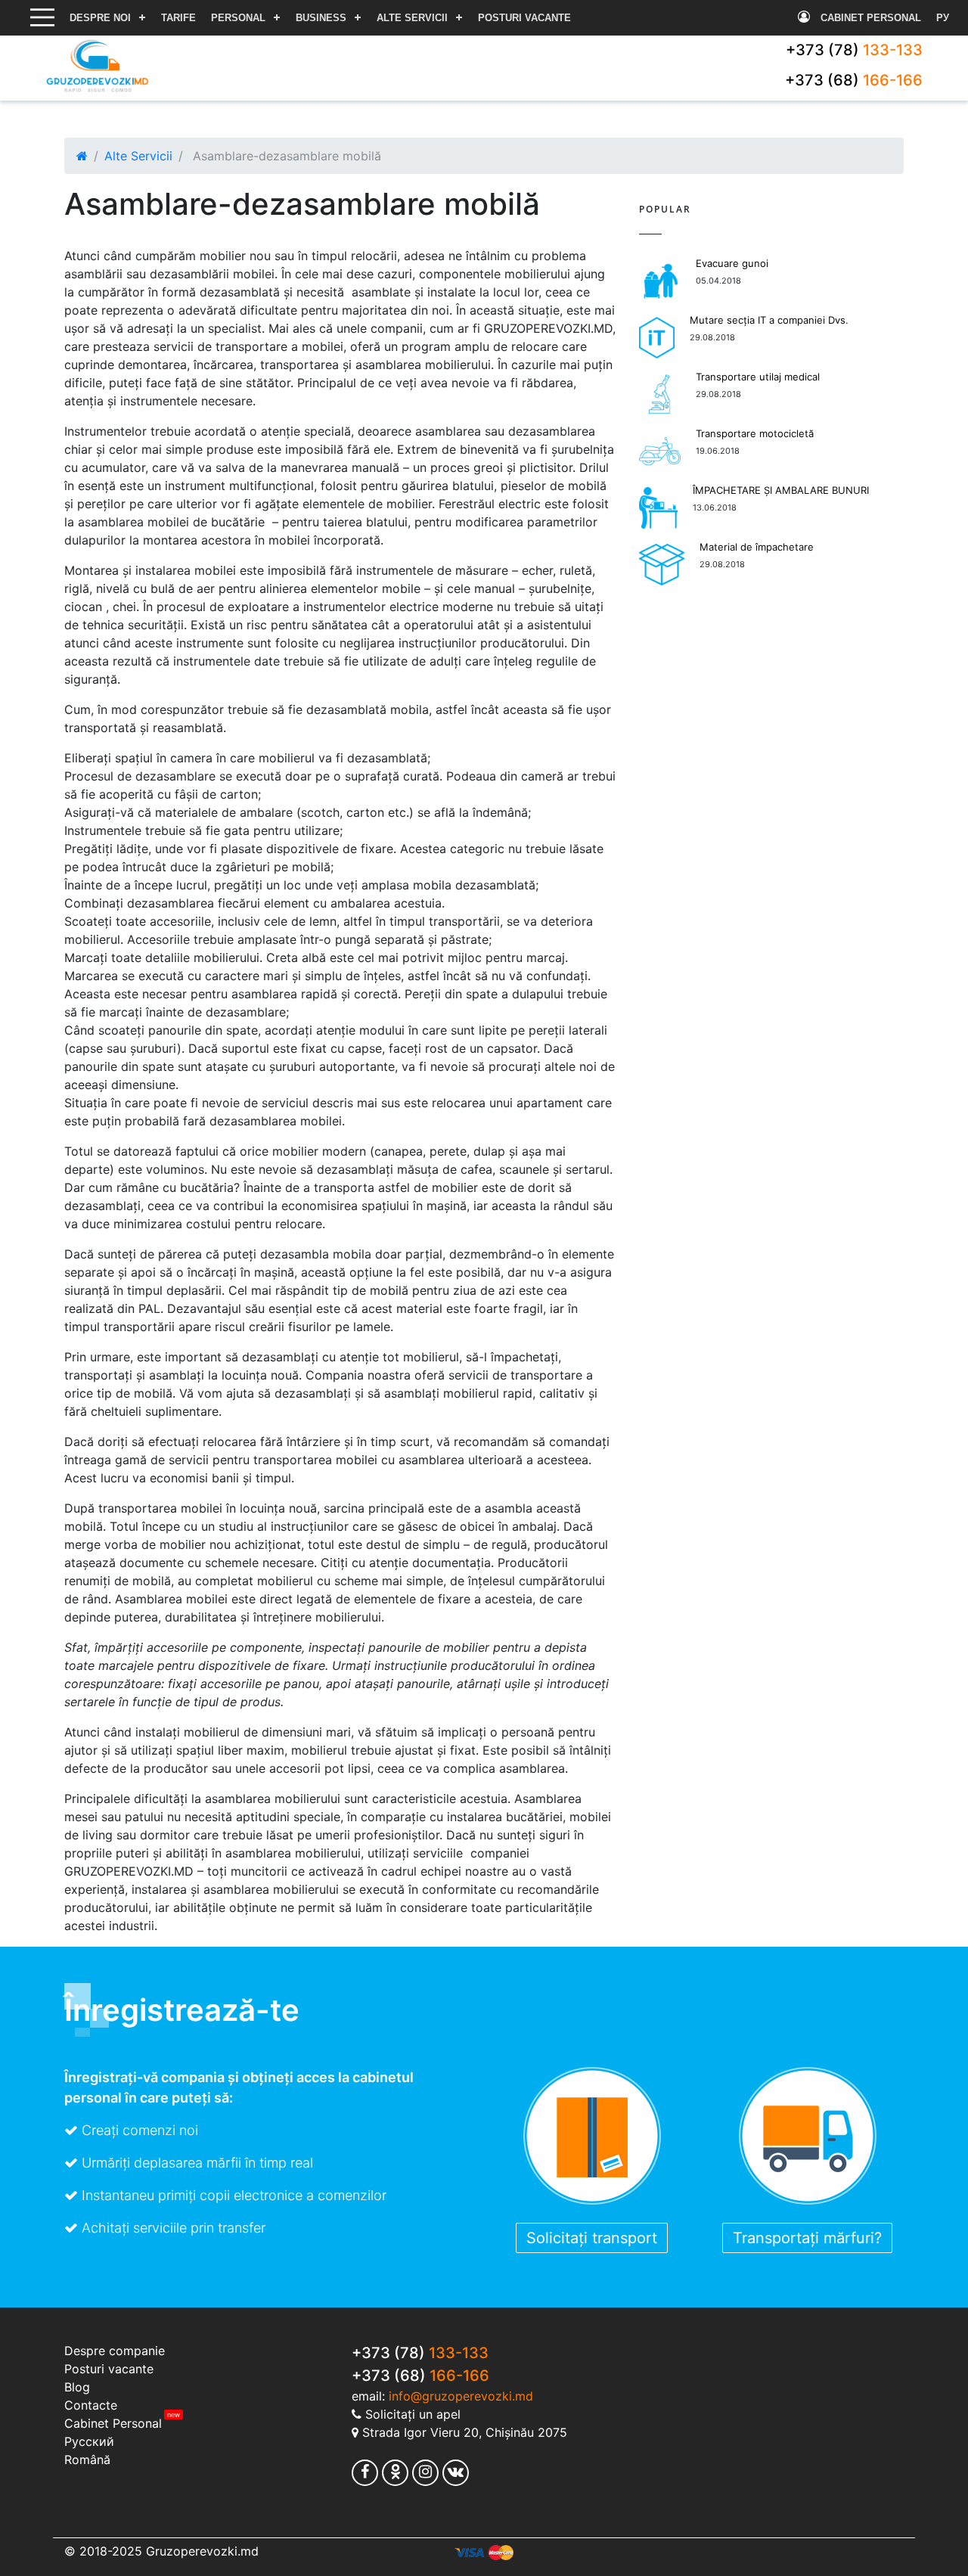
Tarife (178, 18)
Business (321, 18)
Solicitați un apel (413, 2414)
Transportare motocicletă (755, 433)
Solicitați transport (592, 2238)
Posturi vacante (524, 18)
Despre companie (115, 2351)
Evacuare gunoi (732, 263)
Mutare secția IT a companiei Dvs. (769, 320)
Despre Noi (100, 18)
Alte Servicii (412, 18)
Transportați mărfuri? (807, 2238)
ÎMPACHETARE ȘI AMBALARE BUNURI (781, 490)
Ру (943, 18)
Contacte (91, 2405)
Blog (77, 2387)
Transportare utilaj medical (758, 377)
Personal (238, 18)
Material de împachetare (757, 547)
